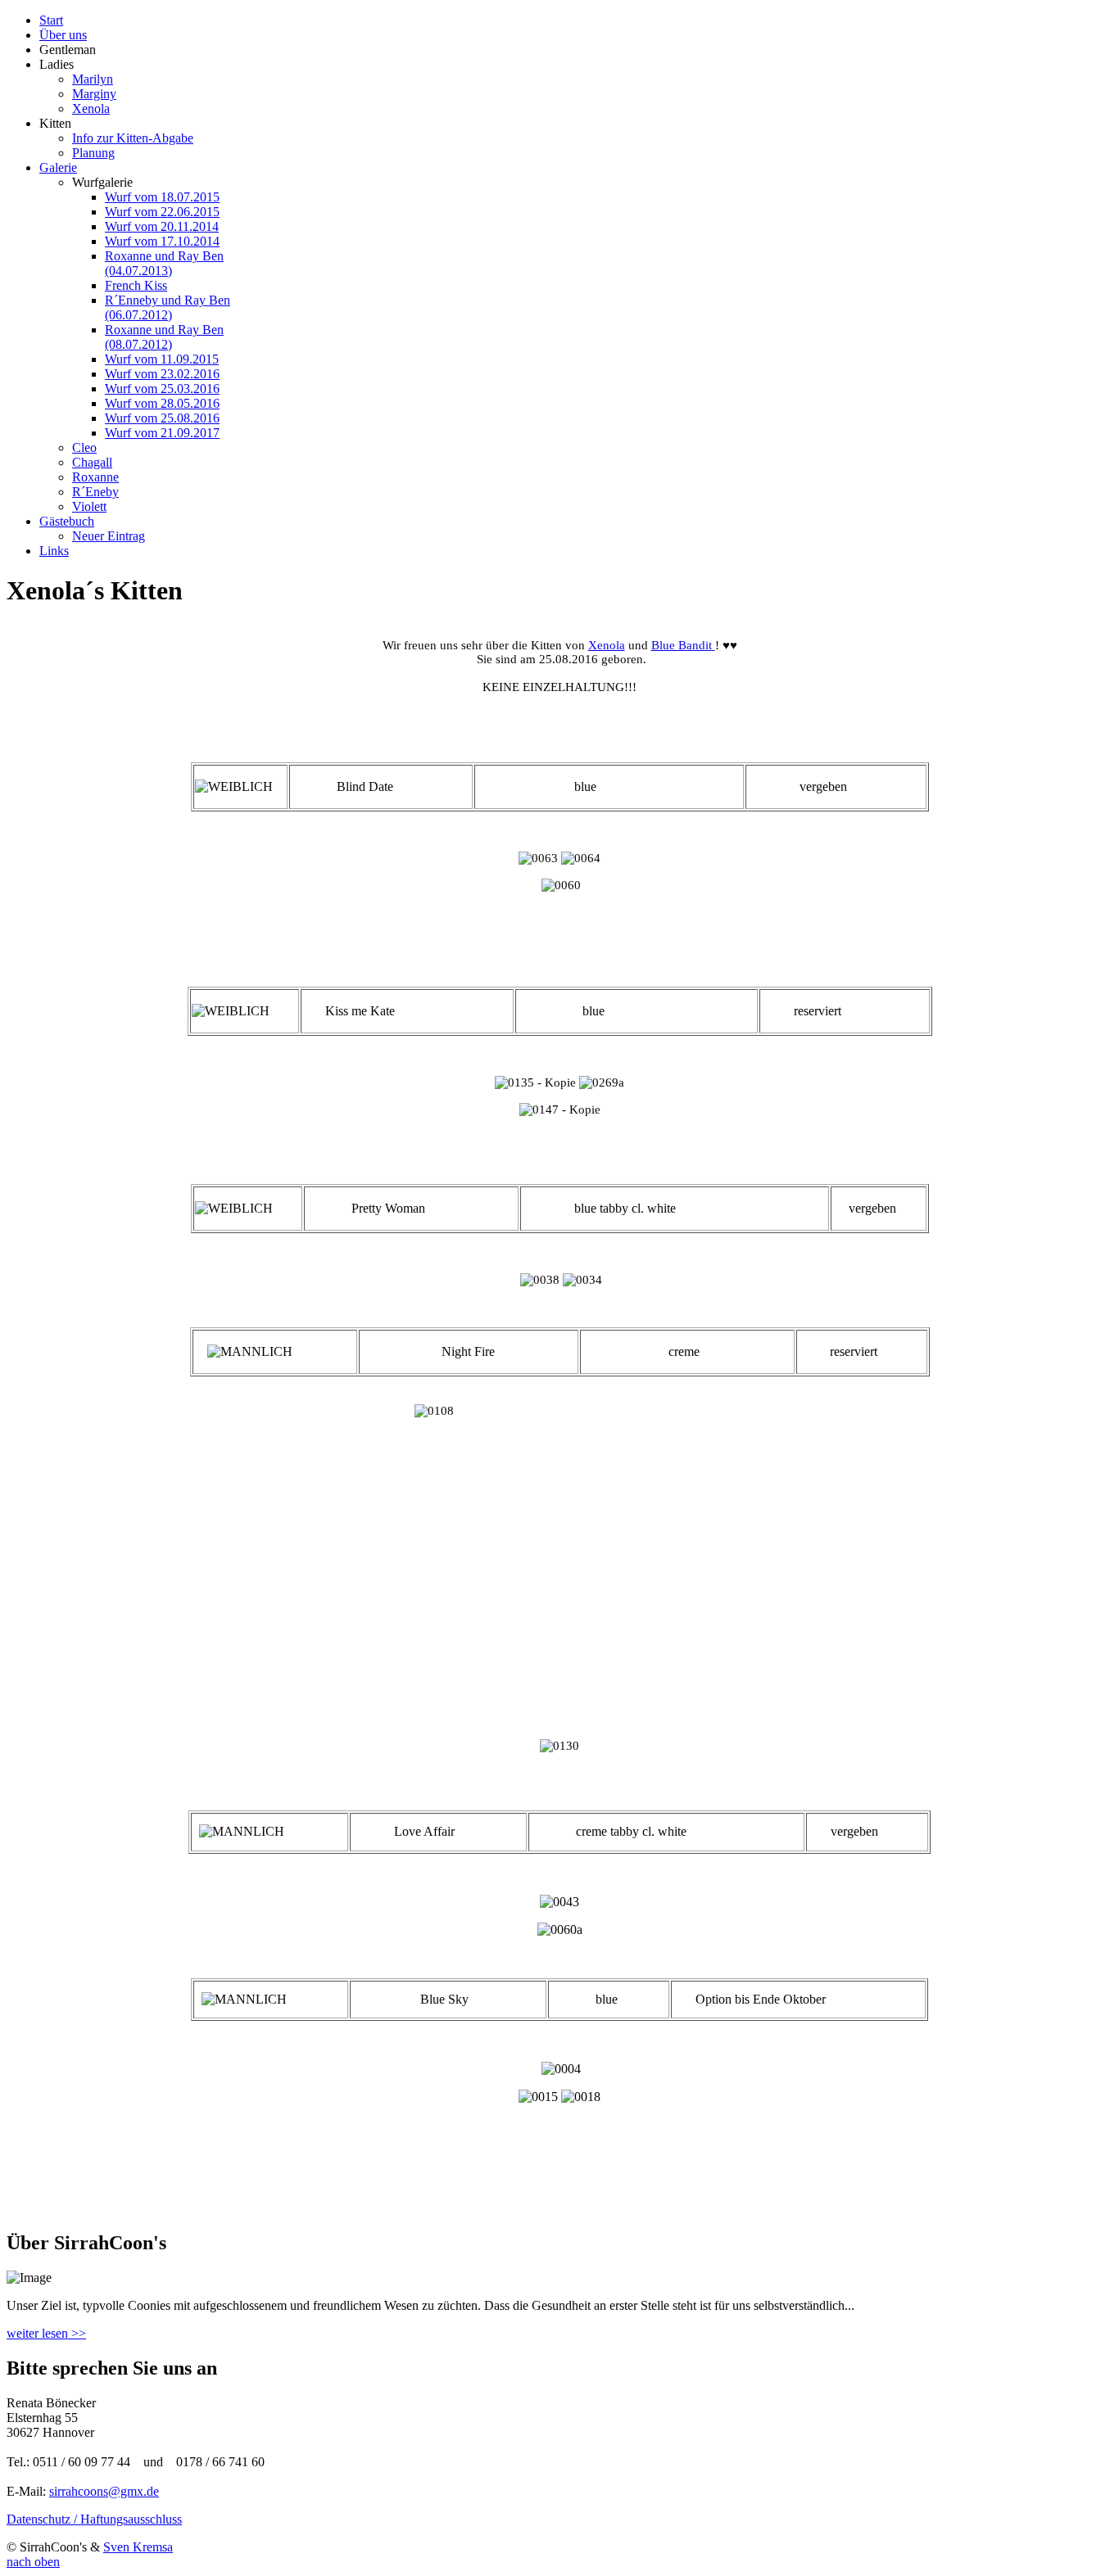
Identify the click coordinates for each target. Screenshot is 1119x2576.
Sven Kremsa (138, 2547)
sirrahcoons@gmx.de (104, 2491)
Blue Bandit (682, 645)
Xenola (607, 645)
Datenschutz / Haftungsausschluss (94, 2519)
